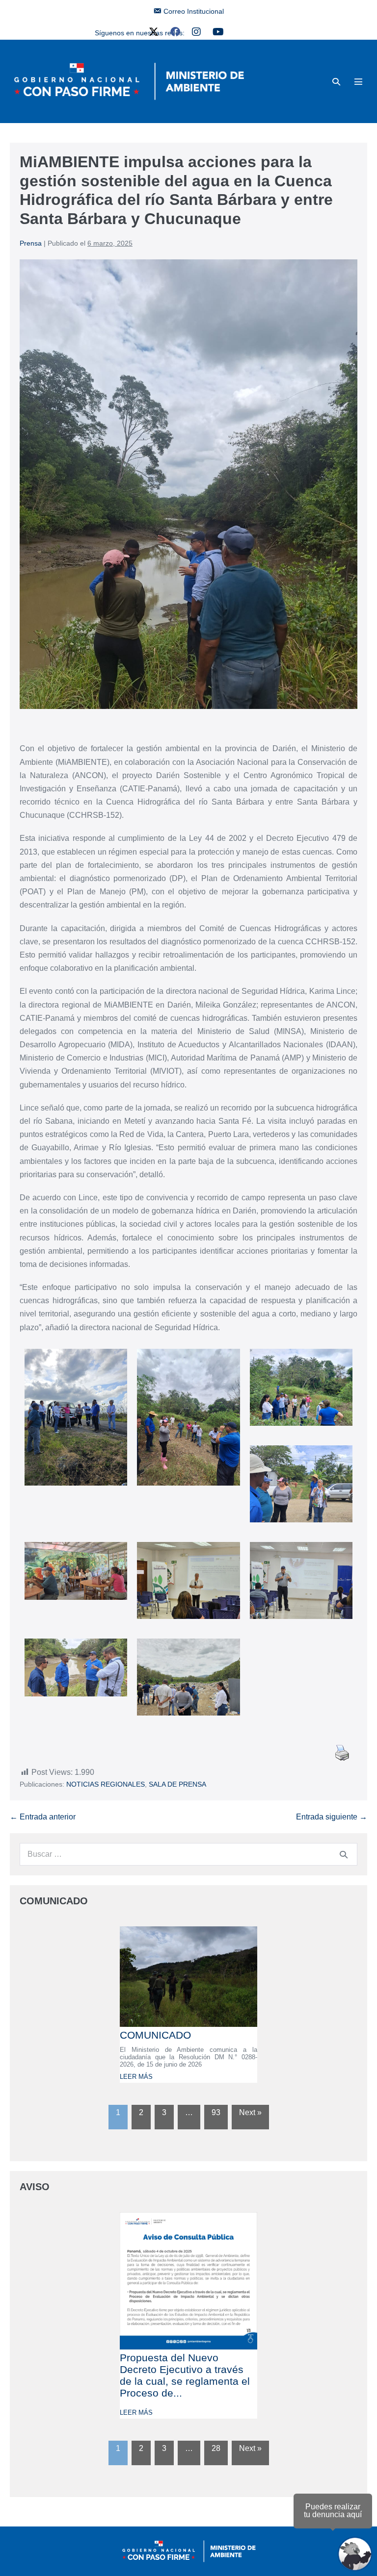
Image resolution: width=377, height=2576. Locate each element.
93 (216, 2112)
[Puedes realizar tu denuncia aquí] (355, 2554)
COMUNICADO (155, 2035)
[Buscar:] (188, 1854)
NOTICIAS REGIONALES (106, 1784)
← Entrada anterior (43, 1817)
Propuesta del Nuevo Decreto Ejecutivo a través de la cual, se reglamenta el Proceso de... (185, 2375)
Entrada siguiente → (332, 1817)
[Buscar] (344, 1854)
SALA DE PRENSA (177, 1784)
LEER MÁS (136, 2077)
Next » (250, 2112)
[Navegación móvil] (358, 81)
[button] (336, 82)
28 (216, 2448)
